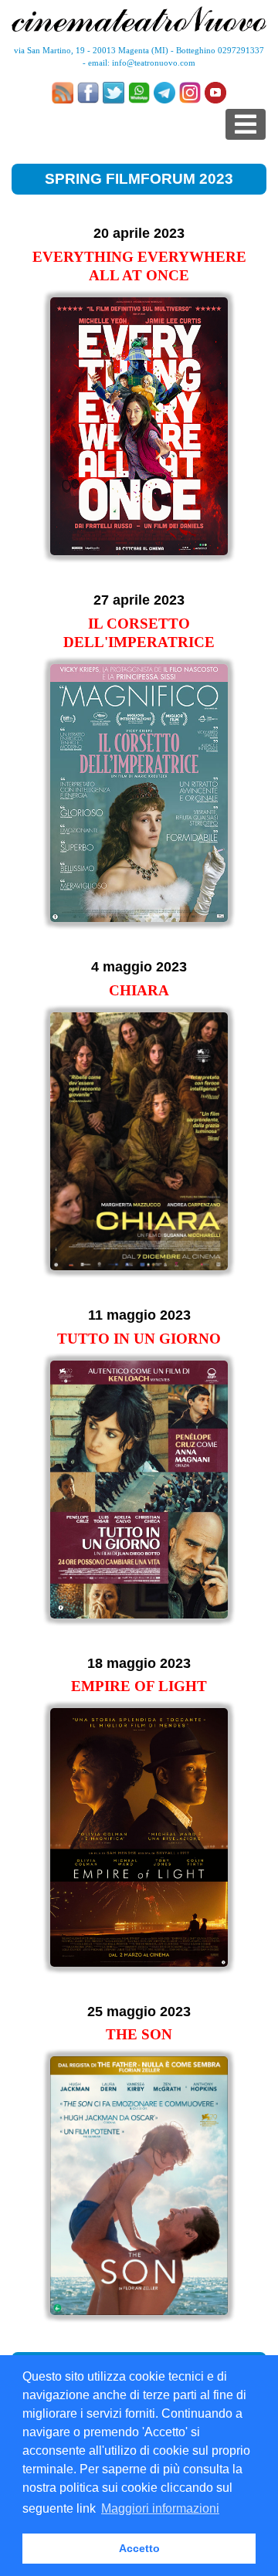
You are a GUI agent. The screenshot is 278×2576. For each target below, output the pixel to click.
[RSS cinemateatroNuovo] (63, 93)
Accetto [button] (139, 2548)
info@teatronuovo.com (154, 63)
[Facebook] (88, 93)
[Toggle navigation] (246, 124)
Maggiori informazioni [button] (160, 2508)
